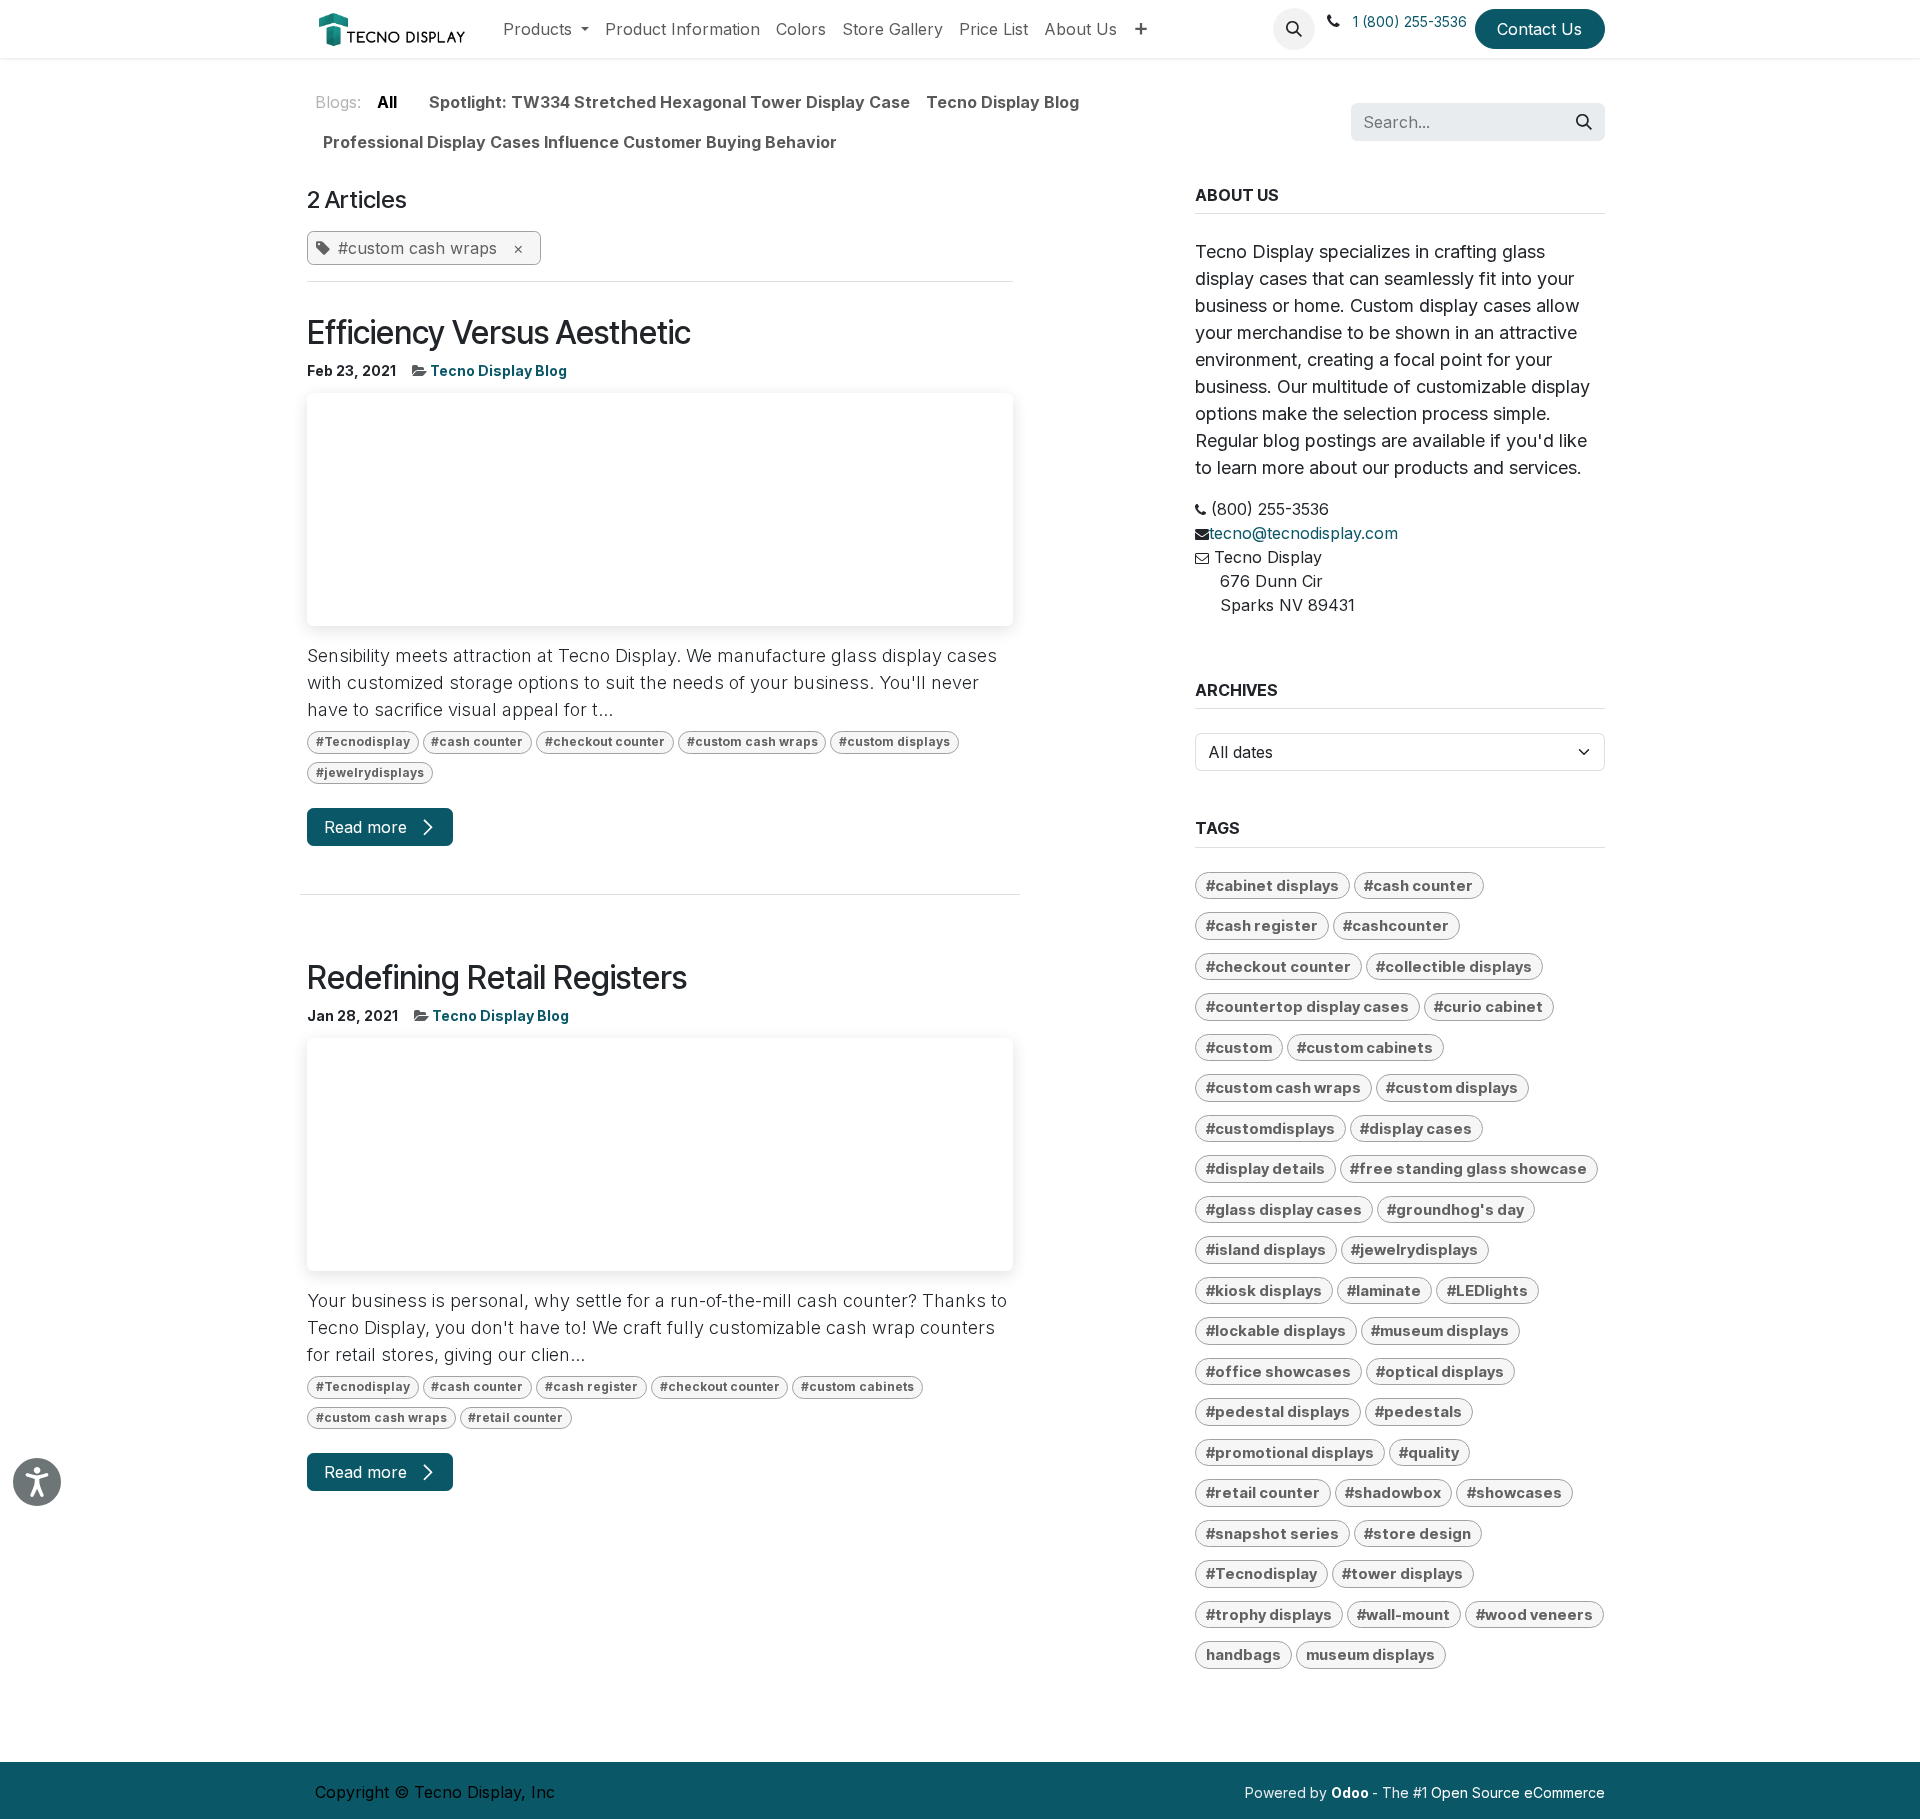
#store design (1417, 1533)
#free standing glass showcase (1468, 1168)
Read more (368, 827)
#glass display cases (1284, 1209)
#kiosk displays (1264, 1290)
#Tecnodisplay (363, 741)
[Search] (1584, 122)
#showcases (1514, 1492)
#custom (1239, 1047)
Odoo (1351, 1792)
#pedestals (1418, 1411)
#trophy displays (1269, 1614)
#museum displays (1440, 1330)
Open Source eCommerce (1518, 1792)
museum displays (1370, 1654)
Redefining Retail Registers (497, 978)
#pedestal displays (1278, 1411)
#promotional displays (1290, 1452)
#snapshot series (1272, 1533)
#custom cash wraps (752, 741)
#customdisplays (1270, 1128)
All (387, 102)
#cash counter (477, 741)
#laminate (1384, 1290)
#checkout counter (605, 741)
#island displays (1266, 1249)
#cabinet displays (1272, 885)
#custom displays (894, 741)
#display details (1265, 1168)
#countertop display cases (1307, 1006)
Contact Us (1539, 29)
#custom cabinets (857, 1386)
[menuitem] (546, 29)
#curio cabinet (1488, 1006)
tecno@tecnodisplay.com (1303, 533)
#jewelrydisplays (370, 772)
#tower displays (1402, 1573)
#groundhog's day (1455, 1209)
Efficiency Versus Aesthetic (499, 333)
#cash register (591, 1386)
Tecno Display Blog (498, 370)
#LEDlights (1487, 1290)
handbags (1243, 1654)
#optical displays (1440, 1371)
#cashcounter (1396, 925)
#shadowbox (1393, 1492)
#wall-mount (1403, 1614)
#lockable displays (1276, 1330)
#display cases (1416, 1128)
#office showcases (1278, 1371)
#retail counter (515, 1417)
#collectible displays (1454, 966)
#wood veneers (1534, 1614)
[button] (1294, 29)
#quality (1429, 1452)
